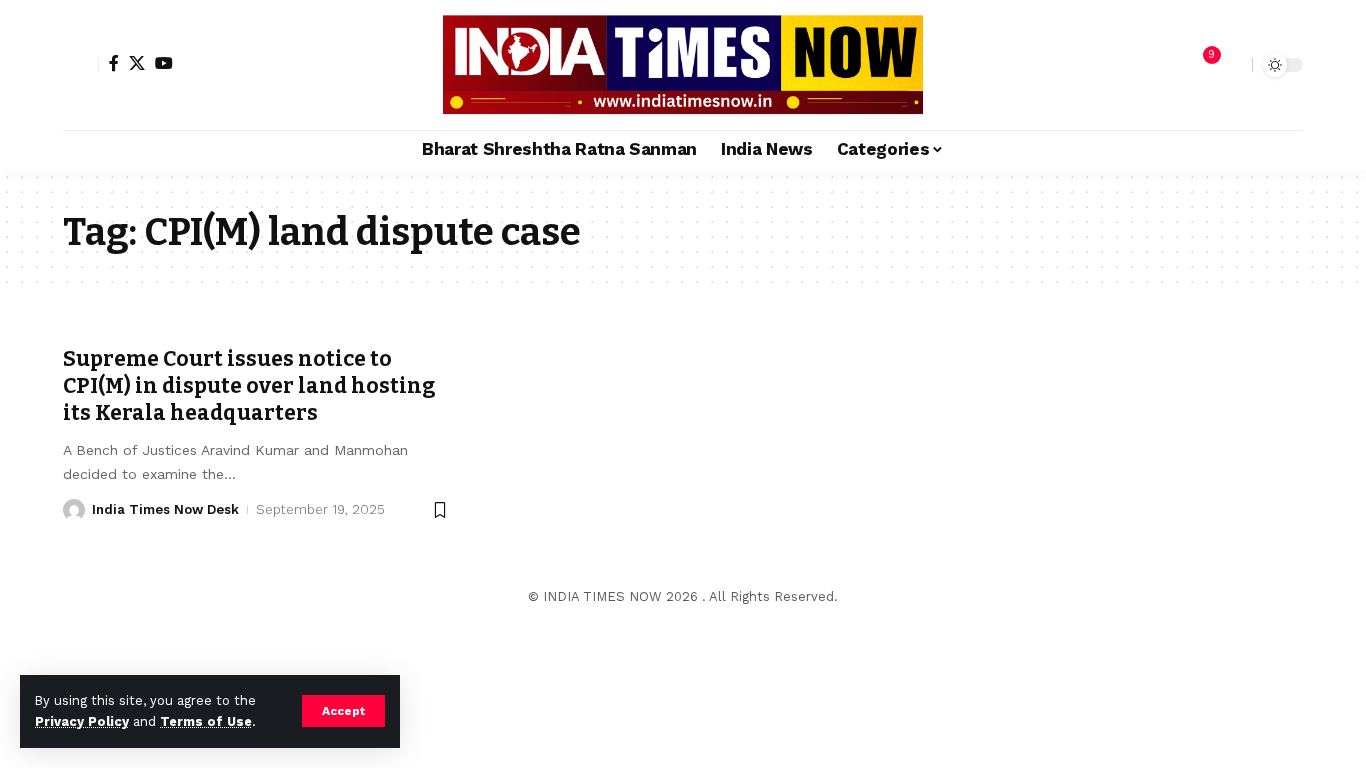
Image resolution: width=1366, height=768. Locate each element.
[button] (343, 711)
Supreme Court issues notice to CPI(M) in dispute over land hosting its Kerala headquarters (249, 386)
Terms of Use (206, 721)
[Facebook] (114, 63)
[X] (137, 63)
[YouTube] (164, 63)
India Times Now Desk (165, 509)
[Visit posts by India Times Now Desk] (74, 510)
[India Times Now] (683, 65)
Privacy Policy (82, 721)
